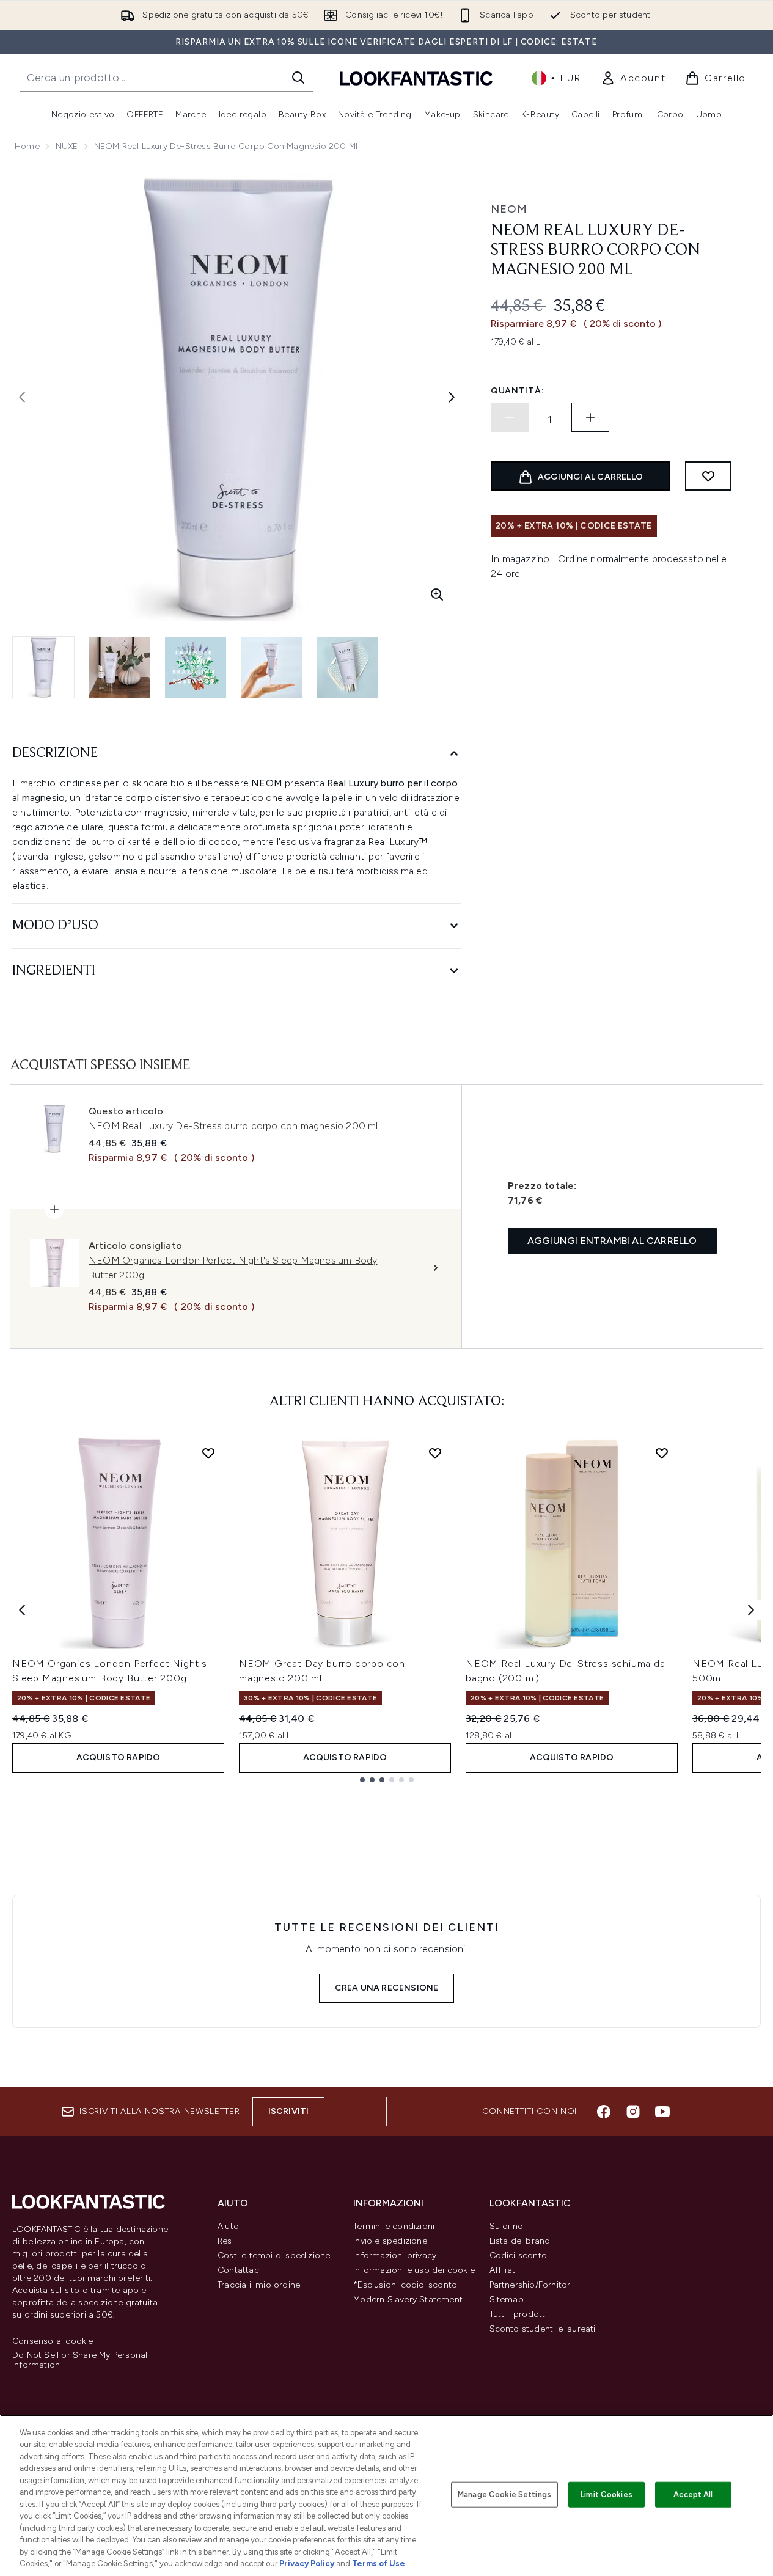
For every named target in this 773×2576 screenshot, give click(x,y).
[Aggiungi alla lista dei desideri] (708, 476)
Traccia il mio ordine (259, 2285)
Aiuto (228, 2226)
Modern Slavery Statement (408, 2300)
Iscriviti (289, 2111)
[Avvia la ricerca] (298, 78)
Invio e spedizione (390, 2241)
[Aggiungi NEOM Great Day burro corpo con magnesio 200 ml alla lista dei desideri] (435, 1453)
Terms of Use (379, 2563)
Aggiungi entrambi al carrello (612, 1241)
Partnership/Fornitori (531, 2285)
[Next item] (751, 1610)
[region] (386, 2495)
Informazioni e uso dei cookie (414, 2270)
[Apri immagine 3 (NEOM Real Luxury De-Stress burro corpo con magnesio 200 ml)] (196, 667)
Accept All (693, 2494)
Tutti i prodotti (518, 2314)
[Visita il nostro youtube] (662, 2112)
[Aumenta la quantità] (590, 417)
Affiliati (504, 2270)
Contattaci (239, 2270)
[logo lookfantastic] (416, 78)
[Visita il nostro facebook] (604, 2112)
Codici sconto (518, 2256)
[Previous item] (22, 1610)
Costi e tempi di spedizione (274, 2256)
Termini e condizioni (394, 2226)
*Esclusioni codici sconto (405, 2285)
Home (27, 146)
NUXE (67, 146)
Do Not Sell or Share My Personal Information (80, 2360)
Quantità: (517, 391)
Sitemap (507, 2300)
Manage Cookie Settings (504, 2494)
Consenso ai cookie (53, 2341)
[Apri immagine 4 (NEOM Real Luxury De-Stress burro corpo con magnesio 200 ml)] (271, 667)
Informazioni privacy (395, 2256)
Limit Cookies (606, 2494)
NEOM (509, 209)
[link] (633, 78)
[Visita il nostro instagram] (633, 2112)
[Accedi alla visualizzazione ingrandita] (437, 595)
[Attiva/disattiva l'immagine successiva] (452, 397)
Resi (226, 2241)
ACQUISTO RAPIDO (119, 1758)
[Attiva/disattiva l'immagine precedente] (22, 397)
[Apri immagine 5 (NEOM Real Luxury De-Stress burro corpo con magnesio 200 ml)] (347, 667)
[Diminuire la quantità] (510, 417)
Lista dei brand (520, 2241)
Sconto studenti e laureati (543, 2329)
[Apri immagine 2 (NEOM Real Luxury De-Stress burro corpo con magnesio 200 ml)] (120, 667)
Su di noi (507, 2226)
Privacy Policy (307, 2563)
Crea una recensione (387, 1988)
